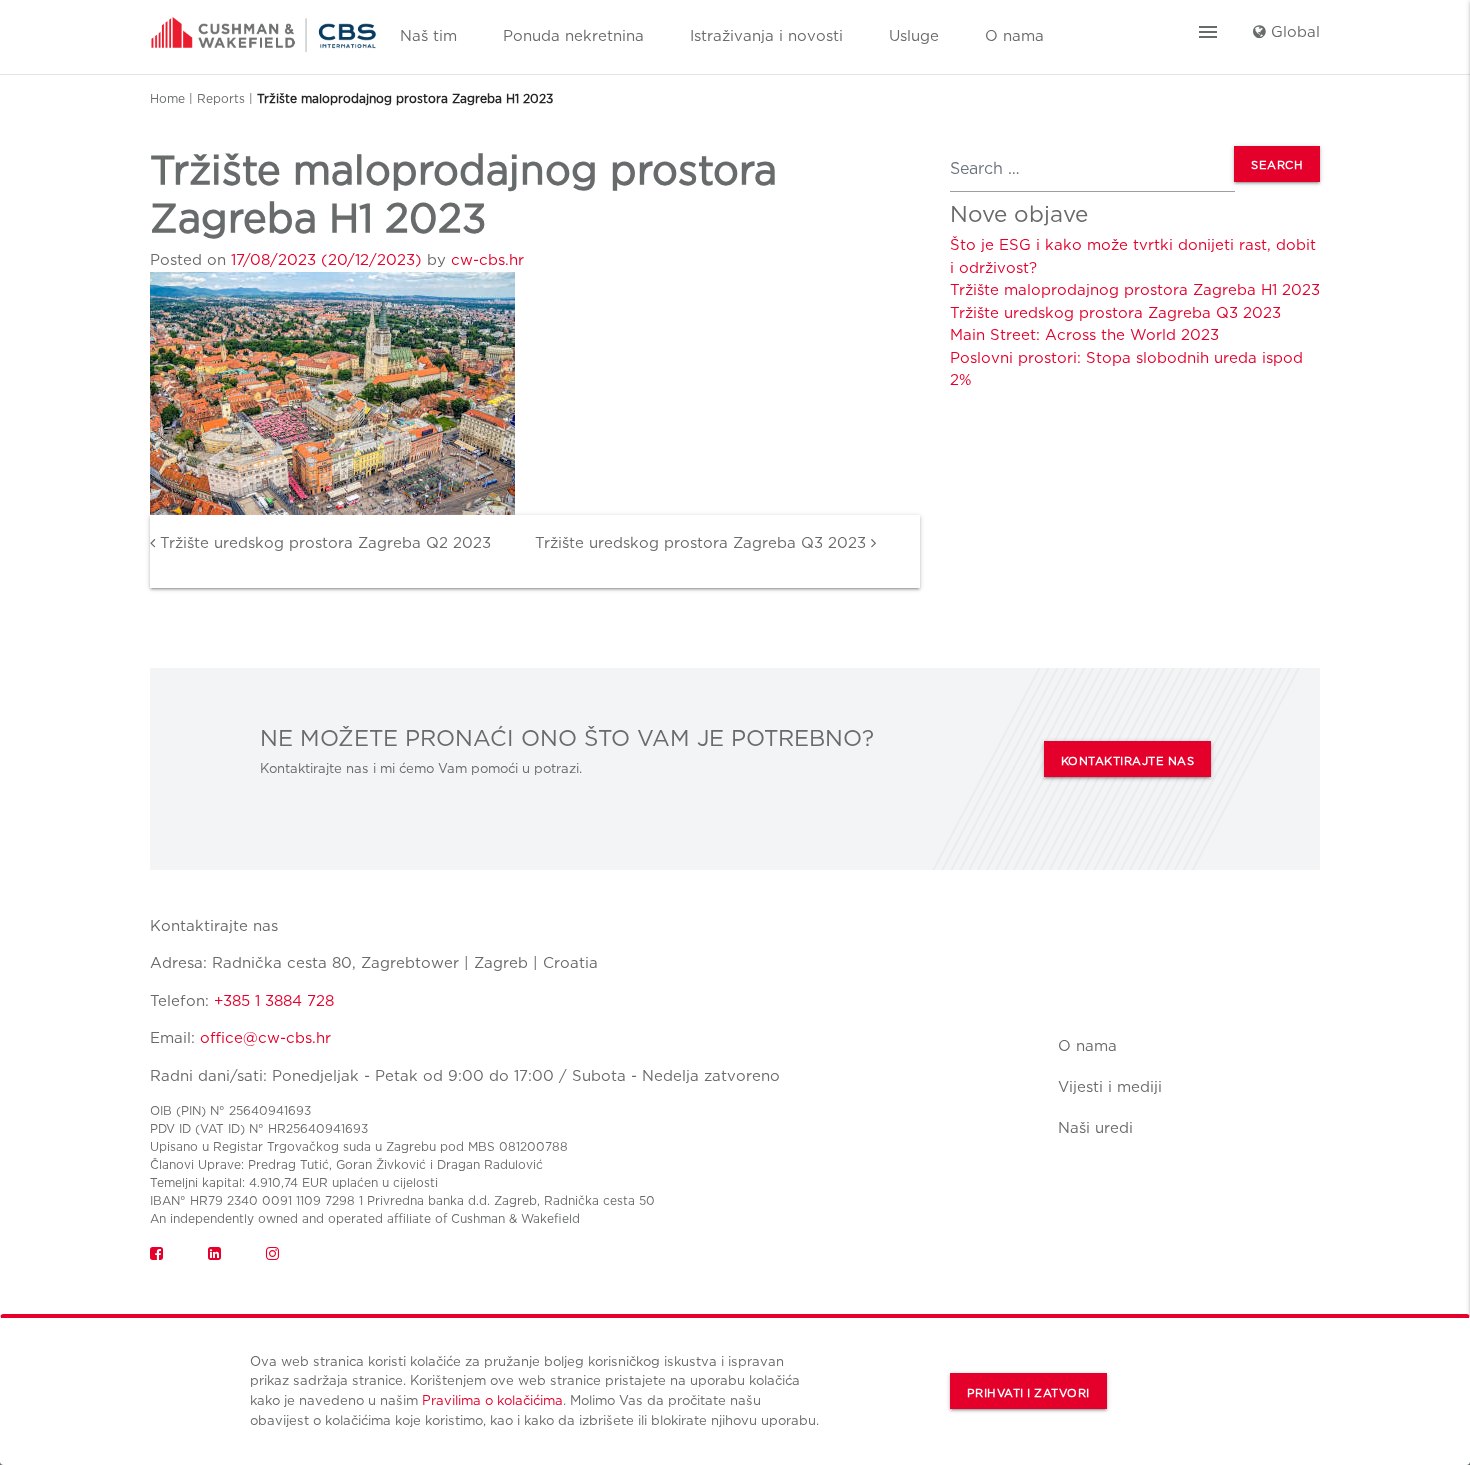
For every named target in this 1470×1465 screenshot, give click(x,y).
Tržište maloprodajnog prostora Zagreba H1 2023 (1135, 290)
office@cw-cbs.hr (265, 1038)
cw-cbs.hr (487, 260)
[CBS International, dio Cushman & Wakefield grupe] (263, 28)
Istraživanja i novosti (766, 36)
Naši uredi (1095, 1128)
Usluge (914, 36)
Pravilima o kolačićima (492, 1400)
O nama (1014, 36)
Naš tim (428, 36)
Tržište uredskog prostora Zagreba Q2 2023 (323, 543)
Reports (221, 98)
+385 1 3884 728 (274, 1001)
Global (1293, 32)
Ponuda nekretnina (573, 36)
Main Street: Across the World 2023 (1084, 335)
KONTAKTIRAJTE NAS (1128, 761)
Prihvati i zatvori (1028, 1393)
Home (167, 98)
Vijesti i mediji (1110, 1087)
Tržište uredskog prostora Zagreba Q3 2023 (703, 543)
